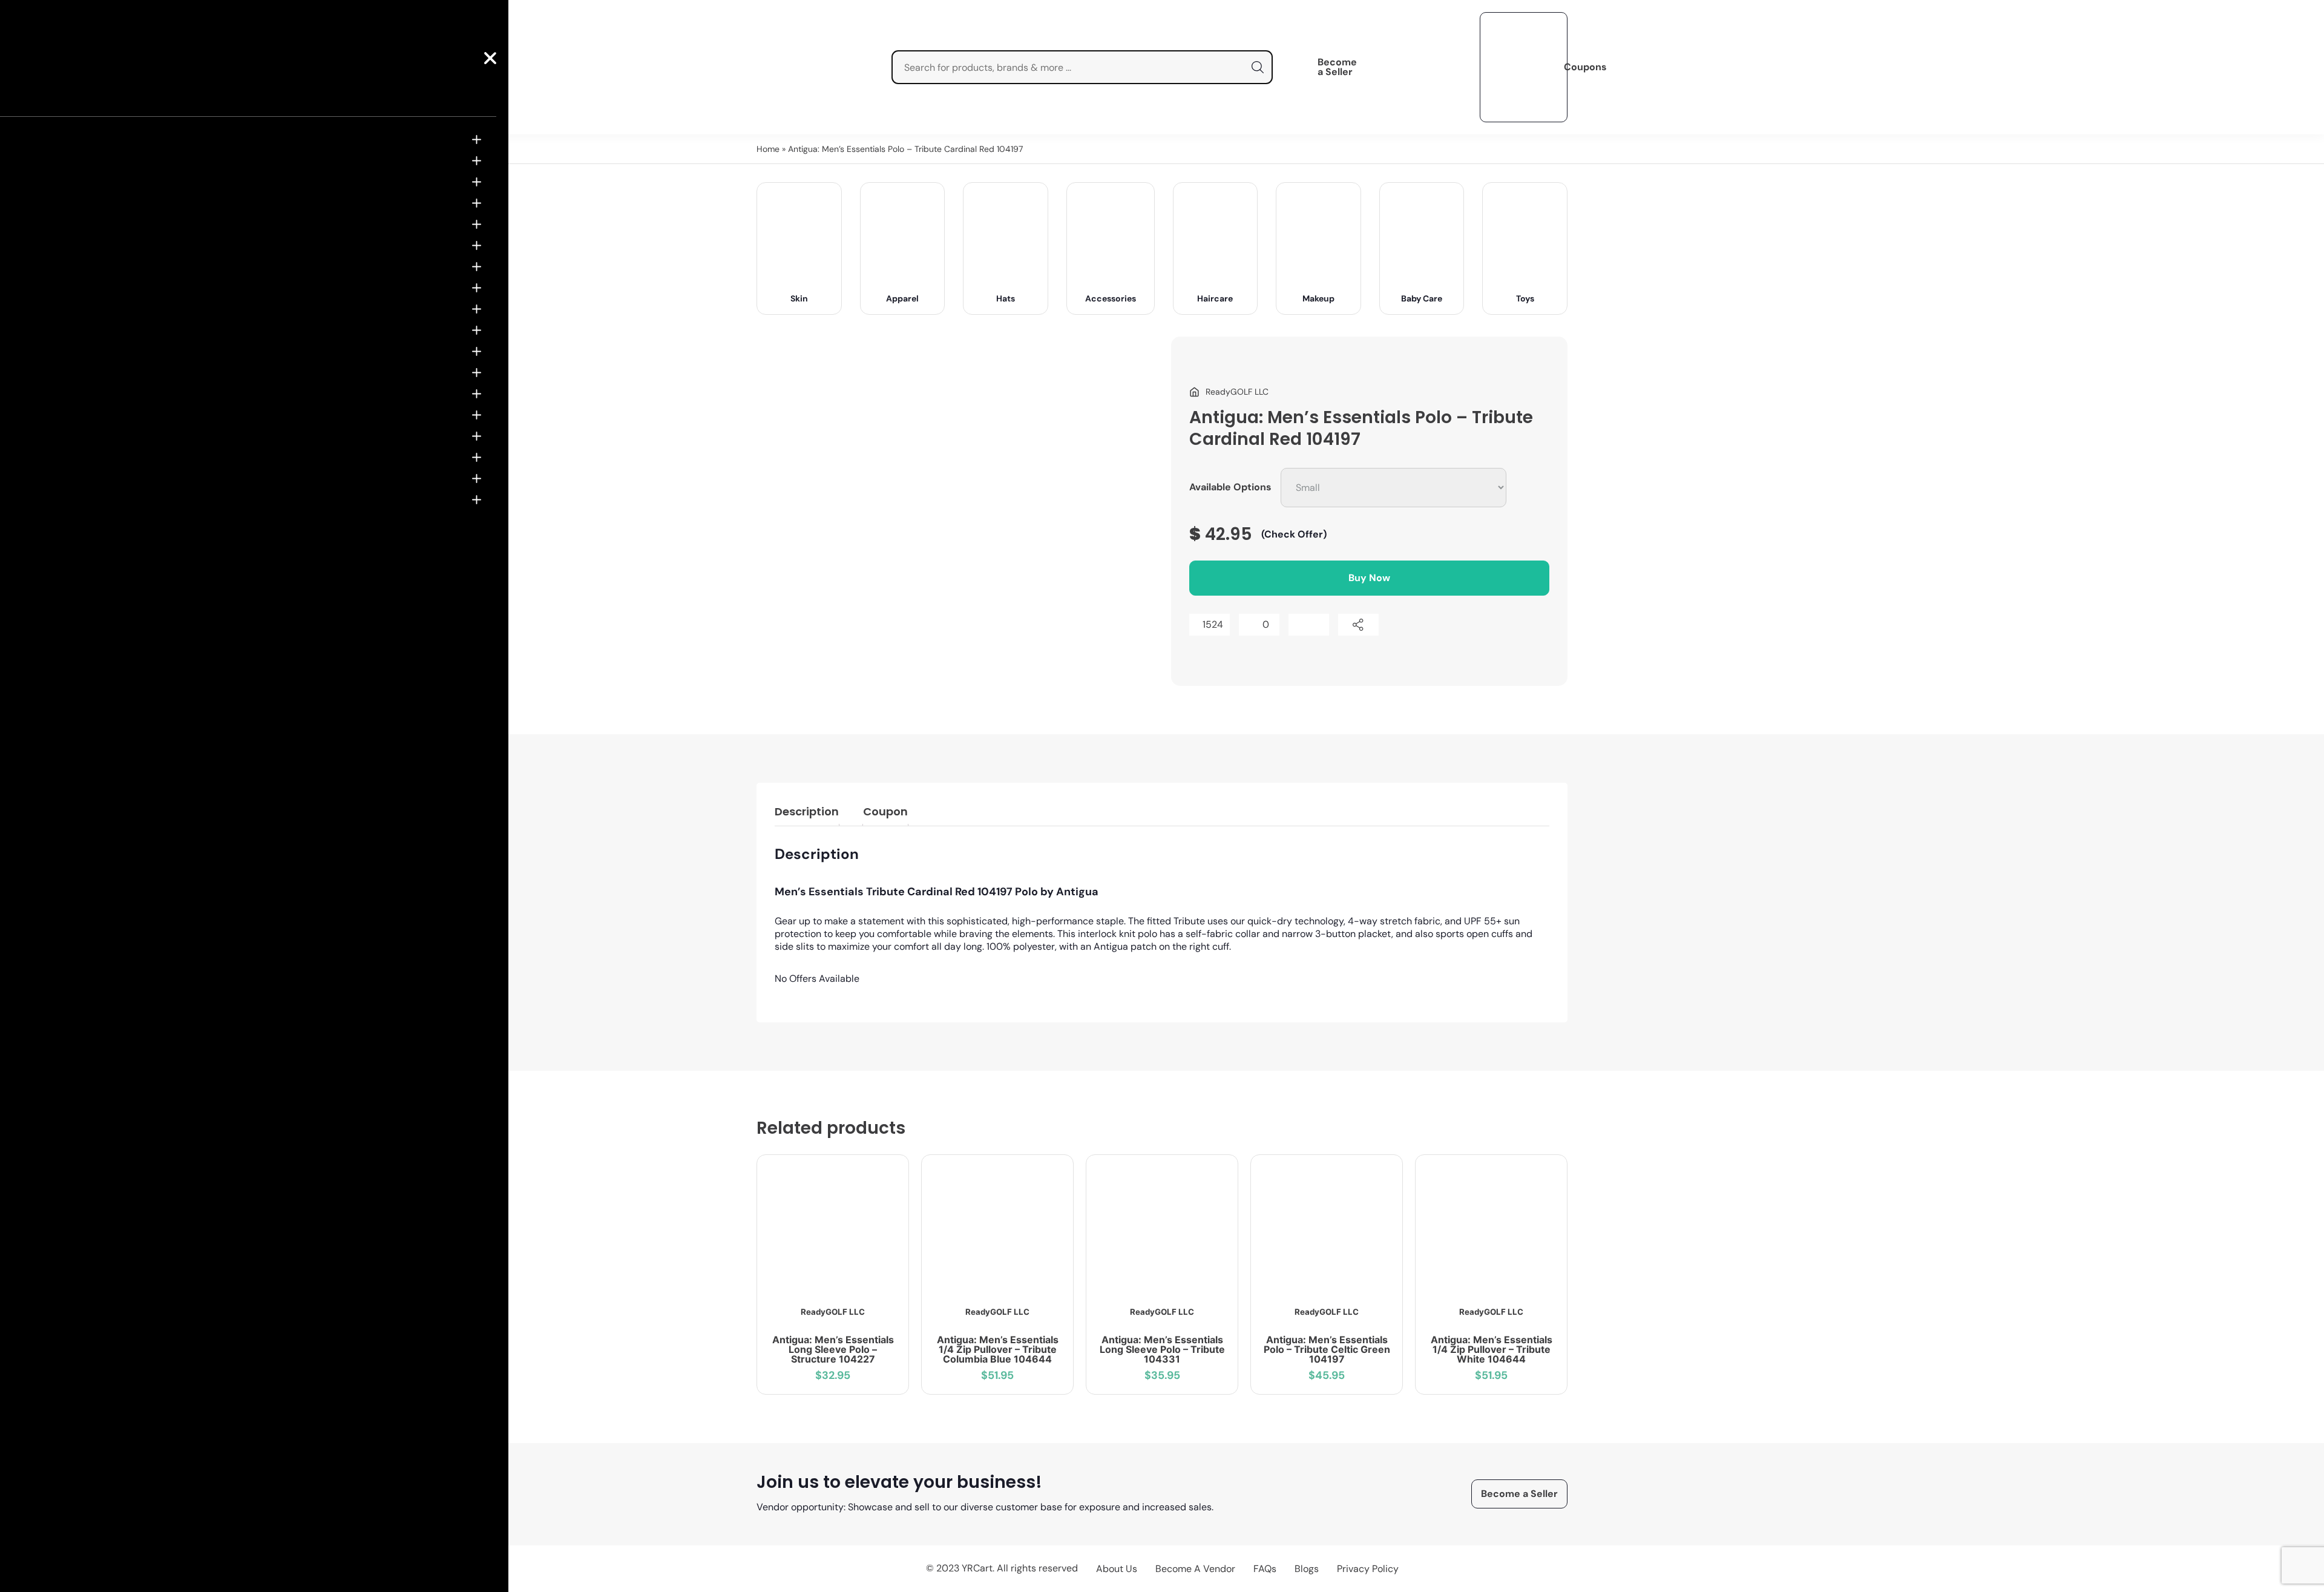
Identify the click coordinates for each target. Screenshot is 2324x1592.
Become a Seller (1337, 67)
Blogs (1307, 1569)
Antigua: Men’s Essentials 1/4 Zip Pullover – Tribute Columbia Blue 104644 (998, 1349)
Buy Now (1369, 578)
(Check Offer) (1294, 534)
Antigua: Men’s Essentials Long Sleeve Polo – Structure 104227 (833, 1349)
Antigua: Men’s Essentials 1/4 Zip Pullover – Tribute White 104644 (1492, 1349)
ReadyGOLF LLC (833, 1312)
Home (768, 149)
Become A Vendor (1195, 1569)
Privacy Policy (1368, 1569)
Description (807, 811)
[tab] (807, 814)
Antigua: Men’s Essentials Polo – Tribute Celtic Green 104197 (1327, 1349)
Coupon (885, 811)
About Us (1117, 1569)
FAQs (1265, 1569)
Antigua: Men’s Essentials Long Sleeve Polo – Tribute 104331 (1162, 1349)
